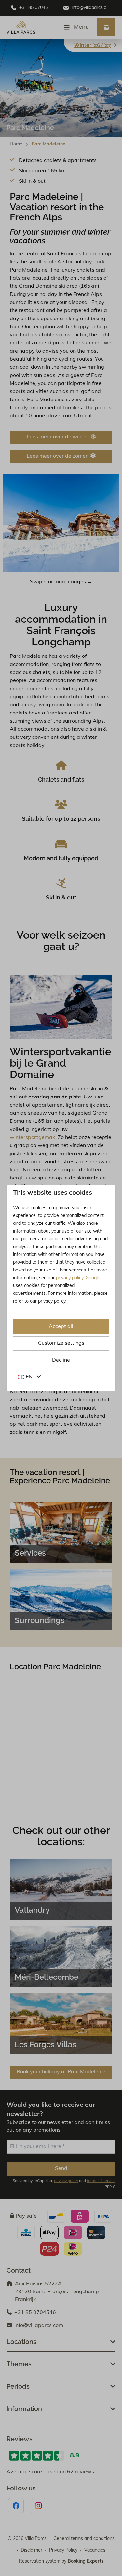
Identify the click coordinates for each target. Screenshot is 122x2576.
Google (93, 1278)
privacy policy (70, 1278)
